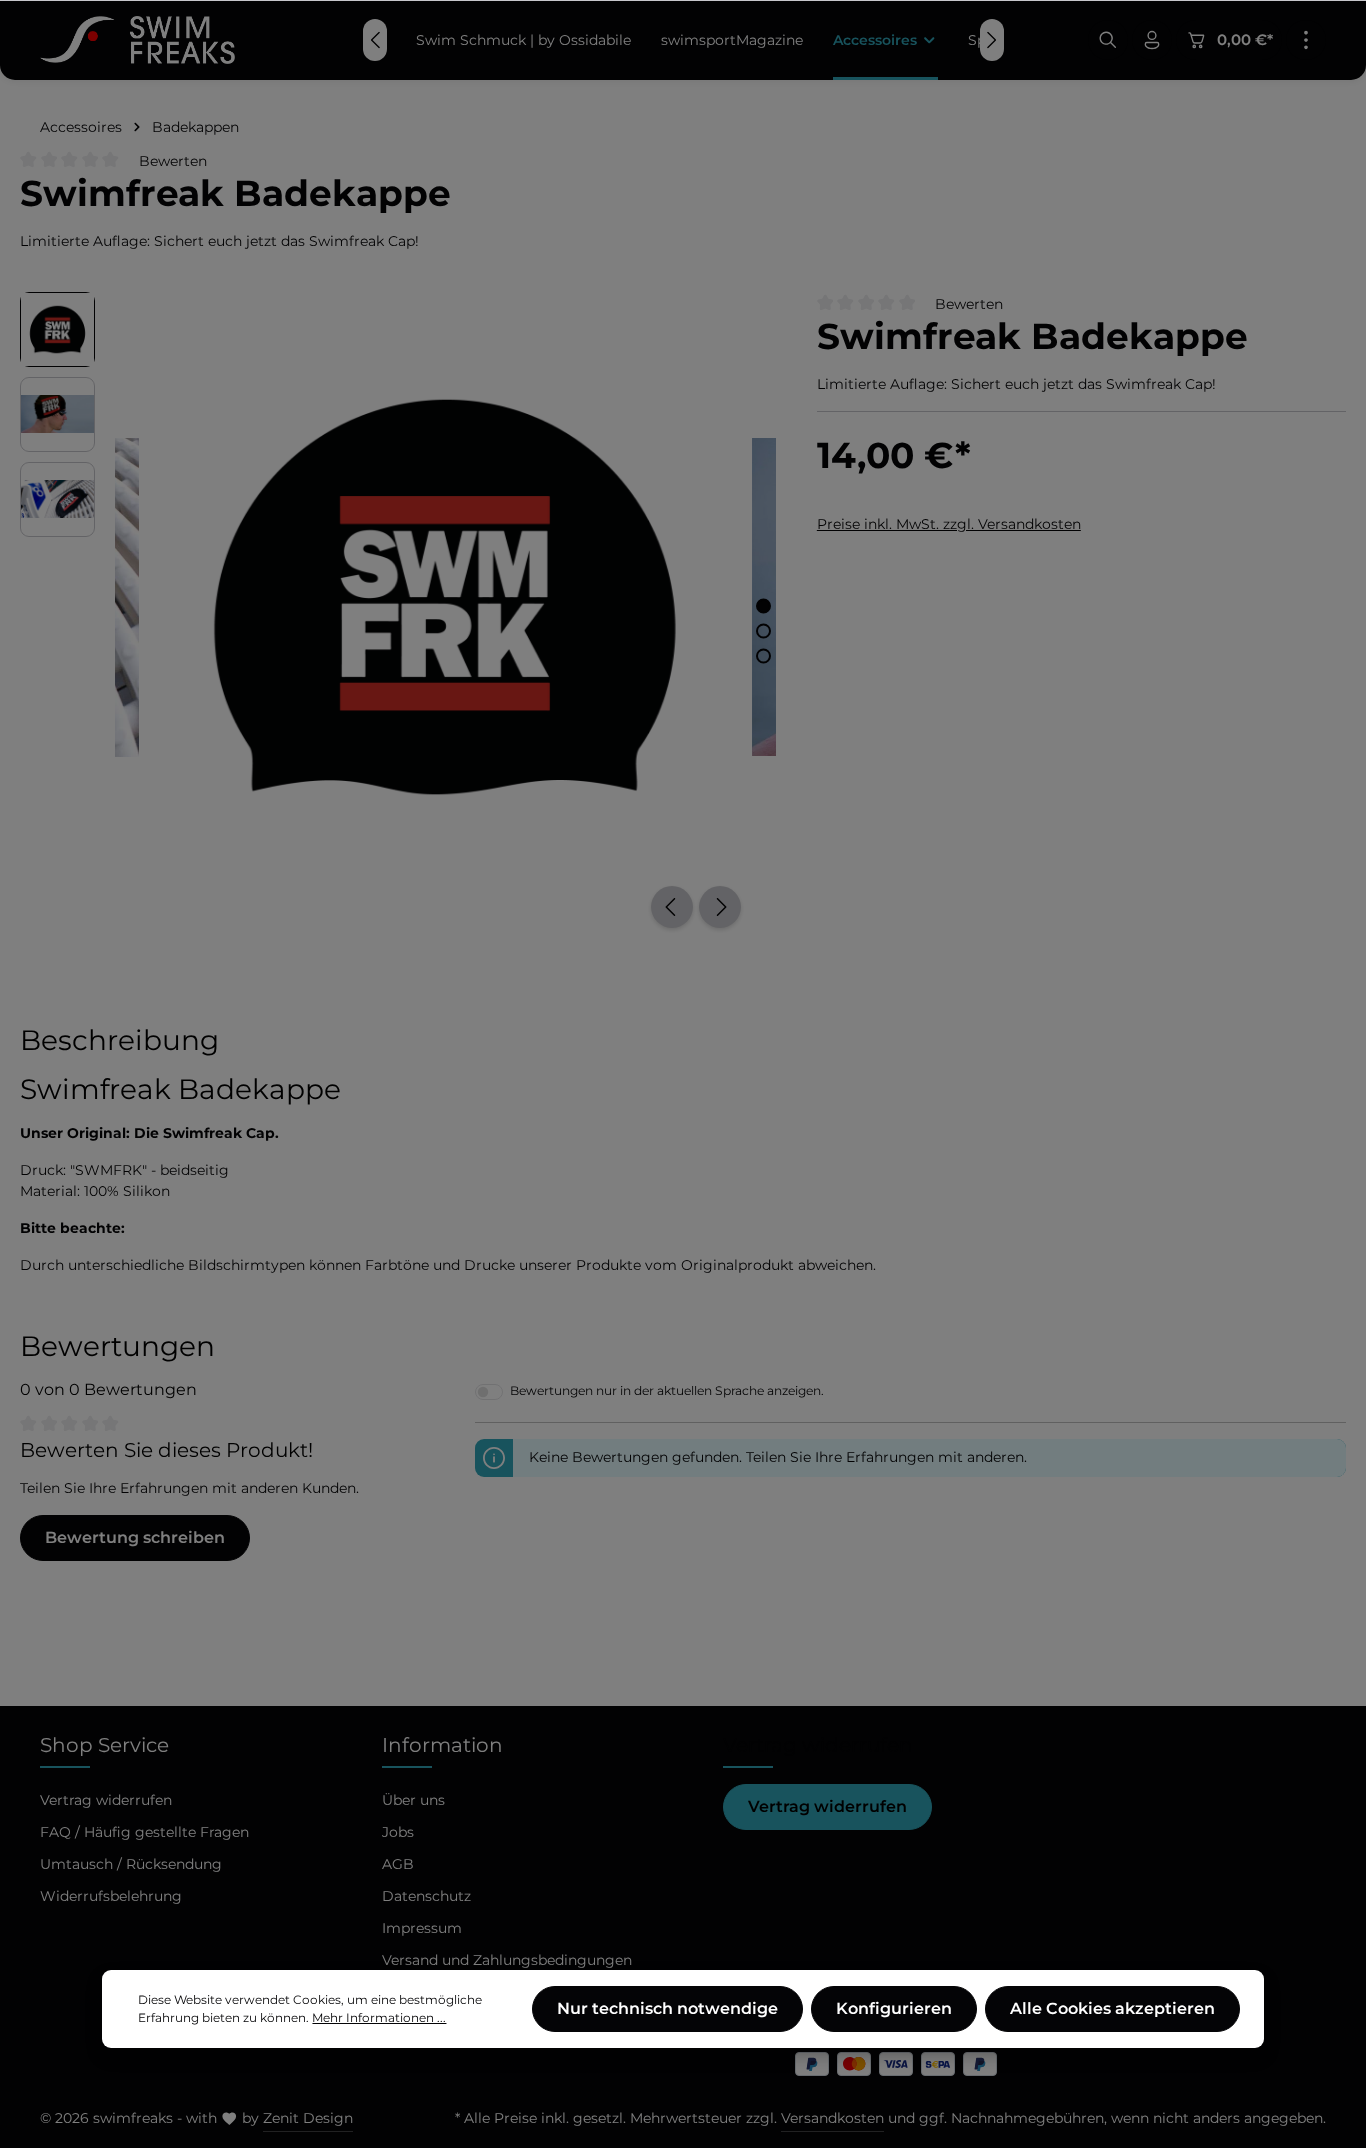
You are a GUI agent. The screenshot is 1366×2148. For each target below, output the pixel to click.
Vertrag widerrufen (827, 1806)
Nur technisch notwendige (667, 2008)
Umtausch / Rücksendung (131, 1864)
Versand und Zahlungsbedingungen (507, 1960)
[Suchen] (1108, 40)
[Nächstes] (720, 907)
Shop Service (104, 1745)
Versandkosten (832, 2118)
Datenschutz (426, 1896)
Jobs (398, 1832)
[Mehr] (1306, 40)
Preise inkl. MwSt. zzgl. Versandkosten (949, 523)
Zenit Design (308, 2118)
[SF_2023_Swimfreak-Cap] (445, 597)
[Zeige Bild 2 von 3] (763, 630)
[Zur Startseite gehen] (137, 40)
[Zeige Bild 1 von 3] (763, 605)
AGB (398, 1864)
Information (442, 1745)
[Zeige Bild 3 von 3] (763, 655)
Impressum (422, 1928)
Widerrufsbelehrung (111, 1896)
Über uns (413, 1800)
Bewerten (173, 161)
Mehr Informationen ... (379, 2017)
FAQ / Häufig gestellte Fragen (144, 1832)
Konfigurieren (894, 2008)
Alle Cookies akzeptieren (1112, 2008)
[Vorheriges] (672, 907)
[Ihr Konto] (1152, 40)
